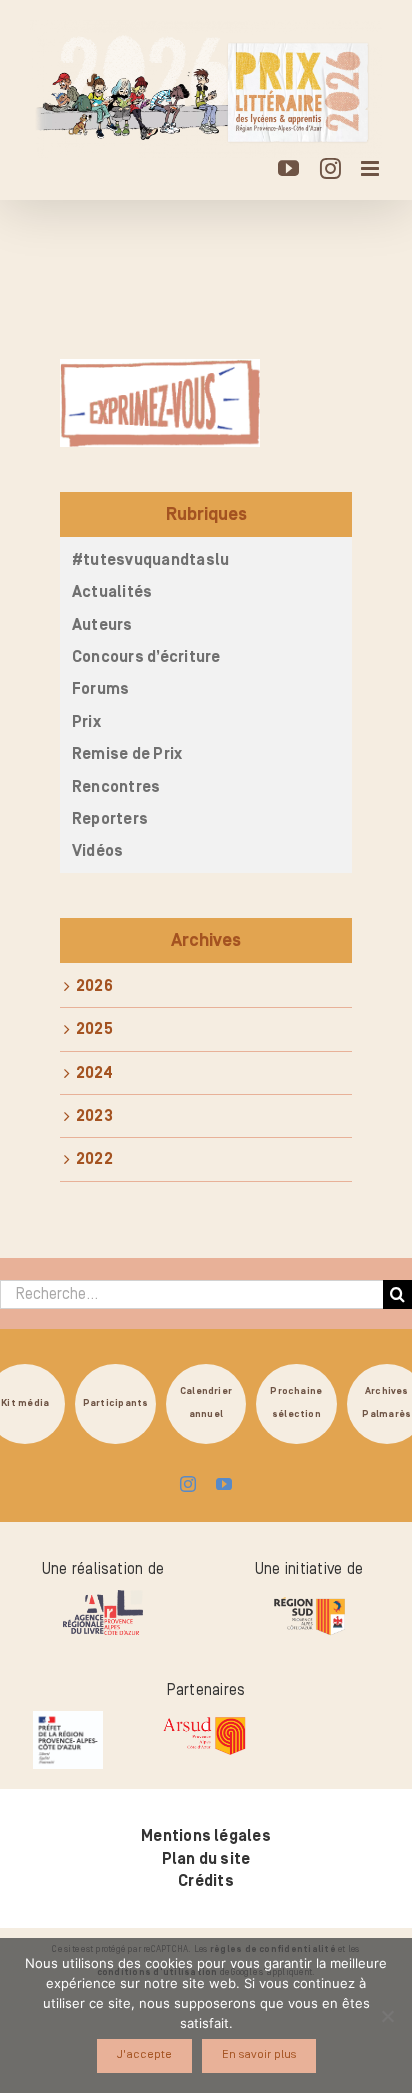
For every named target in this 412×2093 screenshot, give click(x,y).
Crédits (206, 1881)
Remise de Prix (127, 754)
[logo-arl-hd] (103, 1598)
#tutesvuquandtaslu (150, 560)
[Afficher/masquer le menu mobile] (371, 168)
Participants (116, 1403)
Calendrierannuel (206, 1403)
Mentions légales (206, 1836)
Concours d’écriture (146, 657)
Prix (86, 722)
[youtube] (224, 1484)
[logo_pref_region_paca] (68, 1719)
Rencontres (116, 787)
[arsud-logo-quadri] (204, 1719)
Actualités (112, 592)
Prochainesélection (296, 1403)
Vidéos (97, 851)
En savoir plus (259, 2054)
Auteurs (102, 625)
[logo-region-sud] (309, 1598)
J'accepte (144, 2054)
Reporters (110, 819)
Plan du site (206, 1859)
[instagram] (188, 1484)
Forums (100, 689)
